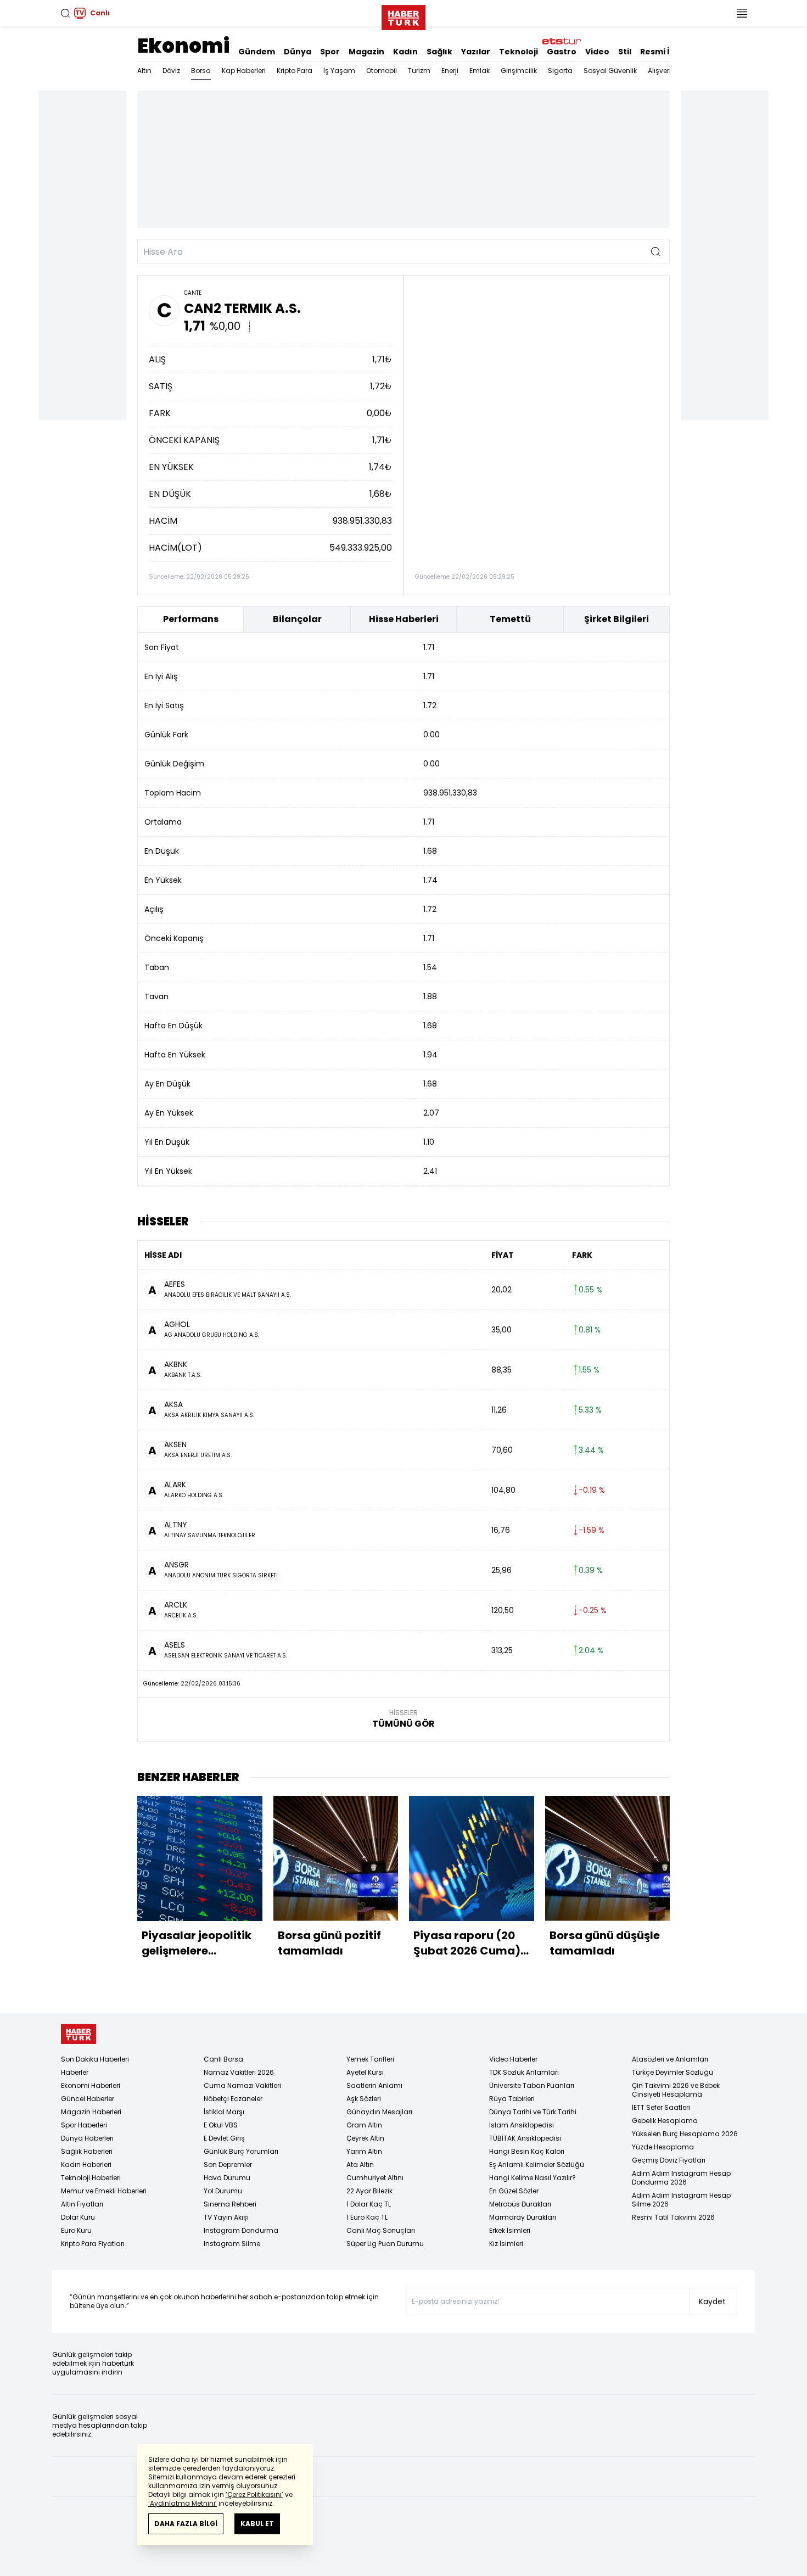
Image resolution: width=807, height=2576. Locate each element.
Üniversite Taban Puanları (532, 2085)
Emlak (480, 71)
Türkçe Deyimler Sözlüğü (672, 2072)
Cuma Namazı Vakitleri (242, 2085)
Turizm (419, 71)
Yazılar (476, 52)
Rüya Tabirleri (512, 2099)
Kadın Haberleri (86, 2165)
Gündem (257, 52)
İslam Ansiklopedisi (522, 2125)
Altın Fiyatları (82, 2204)
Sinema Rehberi (230, 2204)
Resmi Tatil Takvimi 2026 (673, 2217)
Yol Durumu (223, 2191)
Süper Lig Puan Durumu (385, 2244)
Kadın (405, 52)
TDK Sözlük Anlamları (524, 2072)
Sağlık (439, 52)
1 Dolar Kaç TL (369, 2204)
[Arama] (65, 13)
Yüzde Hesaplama (663, 2147)
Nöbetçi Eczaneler (233, 2099)
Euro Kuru (76, 2230)
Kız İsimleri (506, 2244)
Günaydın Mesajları (379, 2112)
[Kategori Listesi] (742, 13)
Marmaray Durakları (523, 2217)
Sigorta (560, 71)
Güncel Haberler (88, 2099)
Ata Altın (360, 2165)
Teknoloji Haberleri (91, 2178)
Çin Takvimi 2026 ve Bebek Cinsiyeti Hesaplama (676, 2090)
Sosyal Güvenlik (610, 71)
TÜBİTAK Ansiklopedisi (525, 2138)
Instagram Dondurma (241, 2230)
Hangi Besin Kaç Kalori (527, 2151)
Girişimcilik (519, 71)
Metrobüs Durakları (520, 2204)
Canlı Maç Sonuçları (381, 2230)
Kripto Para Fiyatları (93, 2244)
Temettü (510, 619)
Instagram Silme (232, 2244)
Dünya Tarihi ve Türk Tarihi (533, 2112)
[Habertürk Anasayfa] (403, 15)
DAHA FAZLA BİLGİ (186, 2524)
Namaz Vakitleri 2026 (239, 2072)
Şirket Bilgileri (617, 619)
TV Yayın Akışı (226, 2217)
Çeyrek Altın (365, 2138)
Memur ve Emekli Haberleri (104, 2191)
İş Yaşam (339, 71)
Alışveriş (661, 71)
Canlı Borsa (223, 2059)
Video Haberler (513, 2059)
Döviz (171, 71)
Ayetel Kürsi (365, 2072)
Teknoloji (519, 52)
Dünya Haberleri (87, 2138)
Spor (330, 52)
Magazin (366, 52)
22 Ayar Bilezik (369, 2191)
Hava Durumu (227, 2178)
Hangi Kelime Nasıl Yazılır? (533, 2178)
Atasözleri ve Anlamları (670, 2059)
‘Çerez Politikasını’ (254, 2494)
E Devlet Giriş (224, 2138)
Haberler (75, 2072)
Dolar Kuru (78, 2217)
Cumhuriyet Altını (375, 2178)
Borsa (201, 71)
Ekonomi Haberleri (91, 2085)
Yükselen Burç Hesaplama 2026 (685, 2134)
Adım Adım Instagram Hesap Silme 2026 (681, 2200)
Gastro (562, 52)
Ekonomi (183, 46)
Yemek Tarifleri (370, 2059)
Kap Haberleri (244, 71)
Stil (625, 52)
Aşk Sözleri (364, 2099)
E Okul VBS (221, 2125)
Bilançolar (297, 619)
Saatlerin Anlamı (374, 2085)
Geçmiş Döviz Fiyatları (669, 2160)
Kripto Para (295, 71)
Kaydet (712, 2301)
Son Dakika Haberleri (95, 2059)
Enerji (450, 71)
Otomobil (382, 71)
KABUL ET (257, 2524)
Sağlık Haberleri (87, 2151)
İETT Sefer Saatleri (661, 2107)
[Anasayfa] (79, 2034)
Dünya (298, 52)
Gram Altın (364, 2125)
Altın (144, 71)
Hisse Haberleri (404, 619)
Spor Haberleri (84, 2125)
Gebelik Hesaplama (665, 2121)
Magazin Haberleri (91, 2112)
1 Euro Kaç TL (367, 2217)
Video (597, 52)
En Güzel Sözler (514, 2191)
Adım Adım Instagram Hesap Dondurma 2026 (681, 2178)
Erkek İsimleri (510, 2230)
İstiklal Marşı (224, 2112)
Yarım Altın (364, 2151)
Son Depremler (228, 2165)
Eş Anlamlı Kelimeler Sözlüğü (537, 2165)
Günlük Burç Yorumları (241, 2151)
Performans (191, 619)
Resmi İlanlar (667, 52)
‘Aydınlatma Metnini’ (183, 2503)
